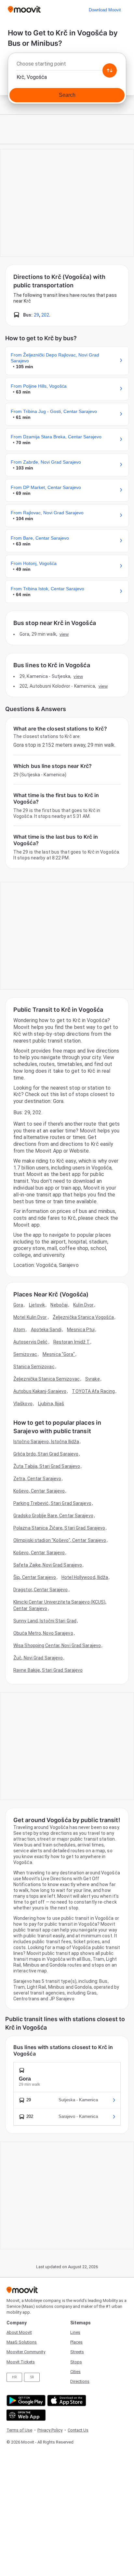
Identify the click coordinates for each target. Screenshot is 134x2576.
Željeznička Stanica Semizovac (47, 1379)
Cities (75, 2372)
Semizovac (25, 1354)
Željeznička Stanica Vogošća (83, 1317)
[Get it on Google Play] (25, 2401)
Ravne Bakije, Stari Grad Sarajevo (48, 1670)
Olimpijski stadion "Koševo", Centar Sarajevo (60, 1540)
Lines (75, 2332)
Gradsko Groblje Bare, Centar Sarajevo (53, 1516)
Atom (19, 1330)
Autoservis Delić (31, 1342)
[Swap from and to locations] (110, 70)
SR (32, 2377)
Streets (77, 2352)
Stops (76, 2362)
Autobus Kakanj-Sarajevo (40, 1391)
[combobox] (67, 66)
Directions (80, 2381)
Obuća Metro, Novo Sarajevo (43, 1633)
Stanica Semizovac (34, 1367)
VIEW (64, 634)
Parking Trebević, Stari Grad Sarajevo (52, 1503)
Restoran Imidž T (72, 1342)
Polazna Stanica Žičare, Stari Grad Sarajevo (59, 1528)
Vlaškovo (23, 1404)
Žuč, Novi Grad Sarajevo (38, 1658)
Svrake (93, 1379)
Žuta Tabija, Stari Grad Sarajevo (47, 1466)
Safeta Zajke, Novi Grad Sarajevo (48, 1565)
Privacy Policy (50, 2430)
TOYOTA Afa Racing (93, 1391)
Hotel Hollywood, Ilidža (85, 1577)
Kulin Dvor (83, 1305)
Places (76, 2342)
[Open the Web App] (25, 2415)
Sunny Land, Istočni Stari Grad (45, 1621)
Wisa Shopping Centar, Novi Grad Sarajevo (57, 1645)
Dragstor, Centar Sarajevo (41, 1590)
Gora (18, 1305)
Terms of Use (19, 2430)
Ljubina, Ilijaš (51, 1404)
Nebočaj (59, 1305)
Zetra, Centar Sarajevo (37, 1479)
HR (14, 2377)
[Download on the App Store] (66, 2401)
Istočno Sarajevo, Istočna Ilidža (46, 1442)
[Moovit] (24, 10)
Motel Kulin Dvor (30, 1317)
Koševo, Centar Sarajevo (39, 1491)
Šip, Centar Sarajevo (35, 1577)
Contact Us (78, 2430)
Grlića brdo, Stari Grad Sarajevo (46, 1454)
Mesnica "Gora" (59, 1354)
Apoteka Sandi (46, 1330)
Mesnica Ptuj (81, 1330)
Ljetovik (37, 1305)
